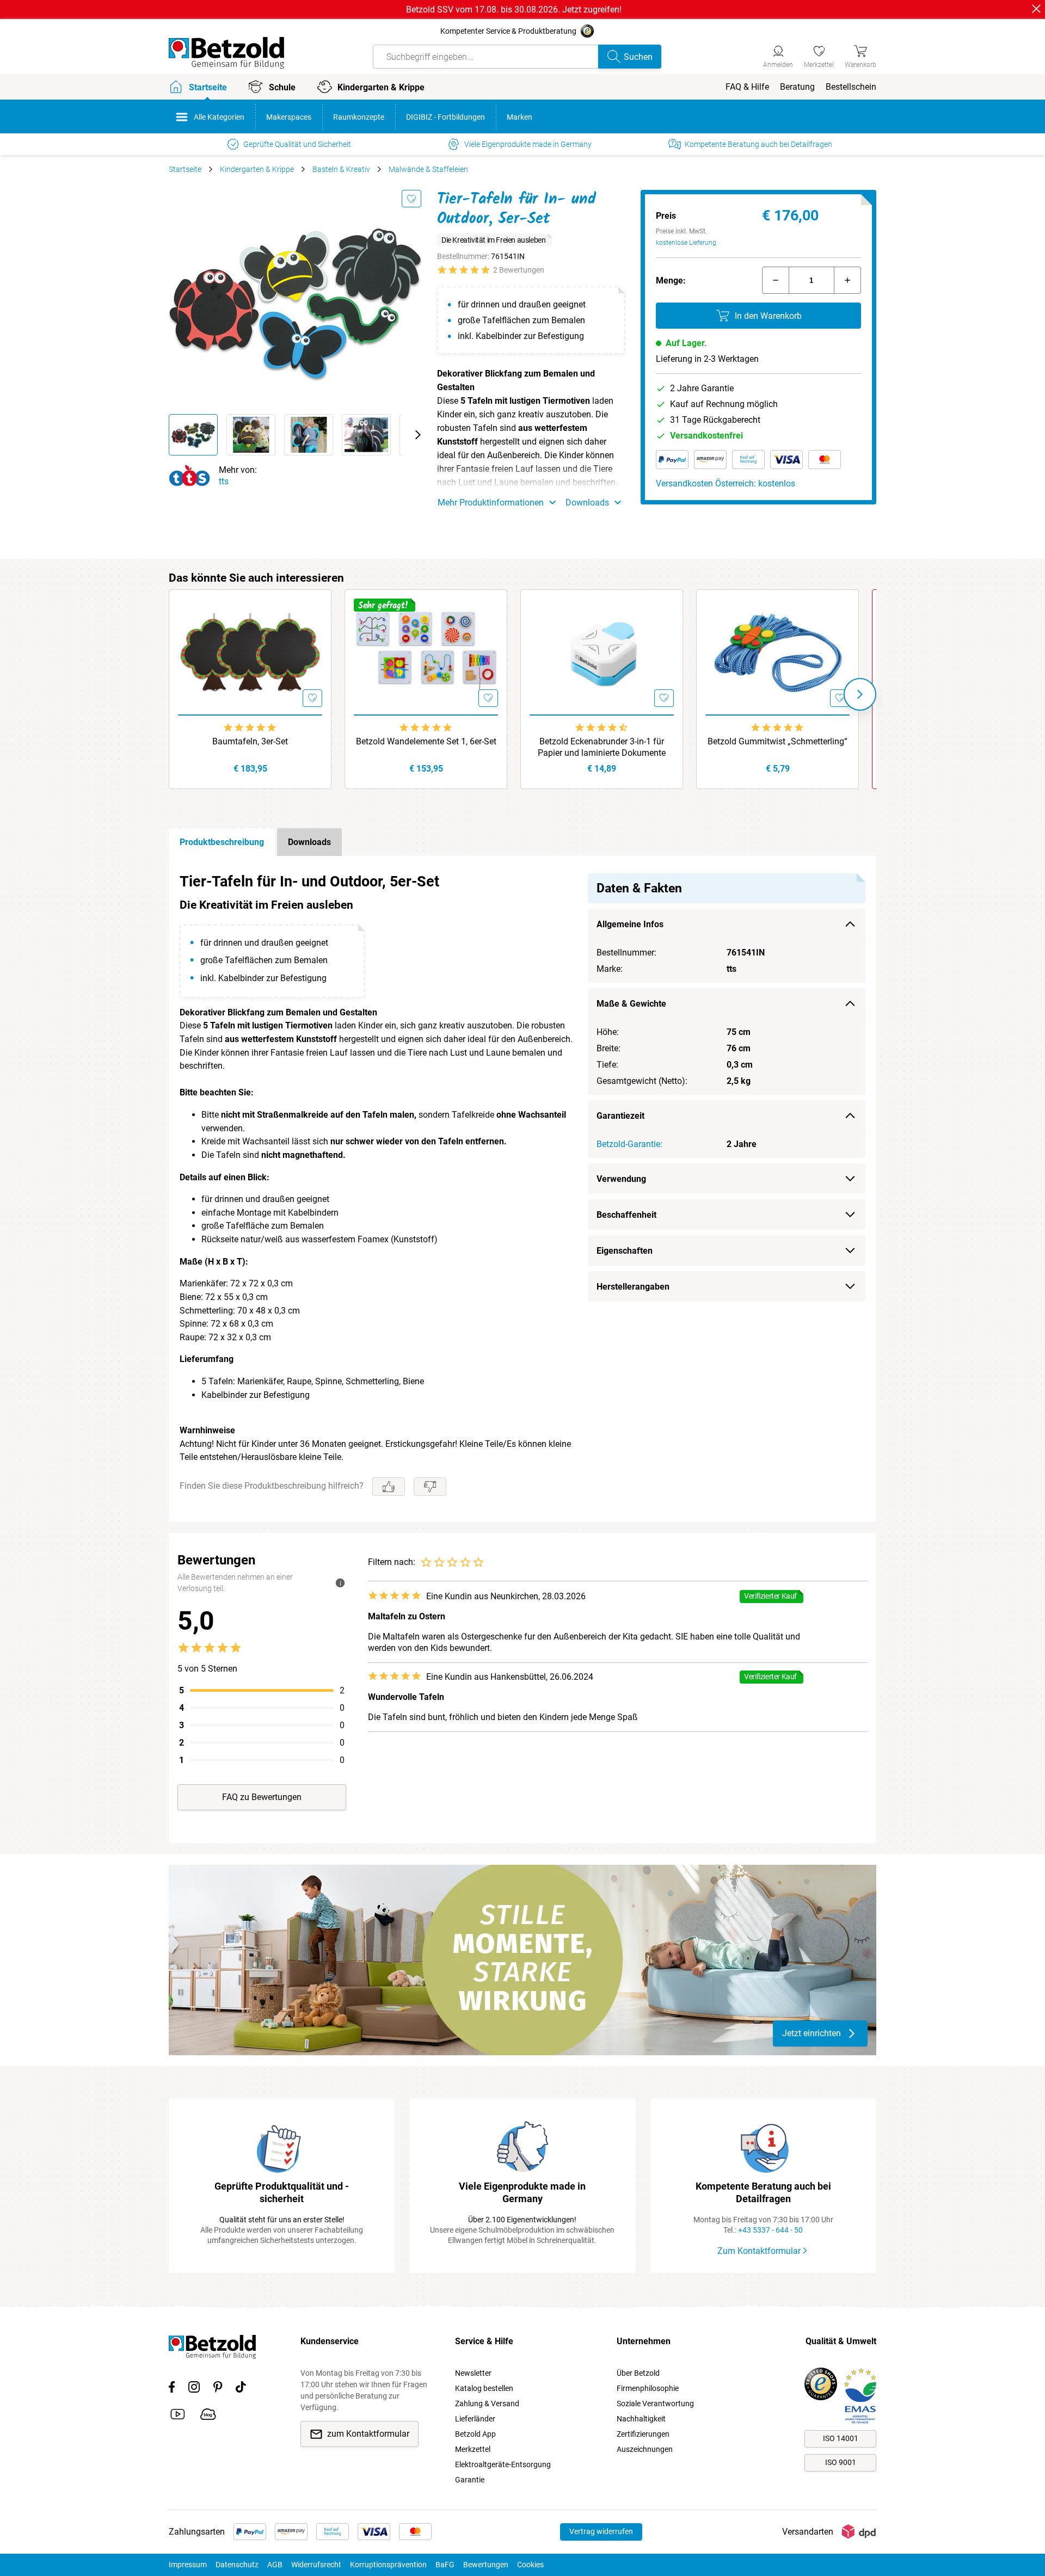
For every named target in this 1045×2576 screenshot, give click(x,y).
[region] (522, 1189)
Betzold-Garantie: (629, 1144)
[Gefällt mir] (389, 1487)
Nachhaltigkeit (641, 2419)
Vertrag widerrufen (601, 2531)
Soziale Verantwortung (655, 2404)
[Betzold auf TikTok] (241, 2389)
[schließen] (1036, 9)
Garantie (470, 2480)
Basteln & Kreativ (341, 169)
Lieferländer (475, 2419)
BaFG (445, 2565)
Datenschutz (237, 2565)
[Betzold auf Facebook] (172, 2389)
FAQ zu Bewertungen (262, 1797)
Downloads (309, 842)
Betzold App (475, 2434)
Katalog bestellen (484, 2388)
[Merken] (411, 199)
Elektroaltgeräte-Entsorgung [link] (503, 2464)
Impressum (188, 2565)
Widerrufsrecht (316, 2565)
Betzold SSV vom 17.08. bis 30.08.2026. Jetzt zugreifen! (514, 10)
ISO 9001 (841, 2462)
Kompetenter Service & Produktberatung (508, 31)
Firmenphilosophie (648, 2388)
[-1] (776, 280)
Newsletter (473, 2373)
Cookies (530, 2565)
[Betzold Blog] (208, 2416)
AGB (275, 2565)
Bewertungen (486, 2565)
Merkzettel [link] (473, 2449)
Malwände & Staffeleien (428, 169)
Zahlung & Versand (487, 2404)
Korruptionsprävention (388, 2565)
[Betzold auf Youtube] (178, 2416)
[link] (819, 55)
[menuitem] (747, 87)
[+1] (847, 280)
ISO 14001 (841, 2438)
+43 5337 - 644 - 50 (770, 2230)
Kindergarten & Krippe (257, 169)
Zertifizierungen (643, 2434)
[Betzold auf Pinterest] (218, 2389)
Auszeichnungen (645, 2449)
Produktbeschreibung (222, 842)
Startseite (185, 169)
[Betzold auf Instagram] (194, 2389)
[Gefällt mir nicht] (430, 1487)
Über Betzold (638, 2373)
